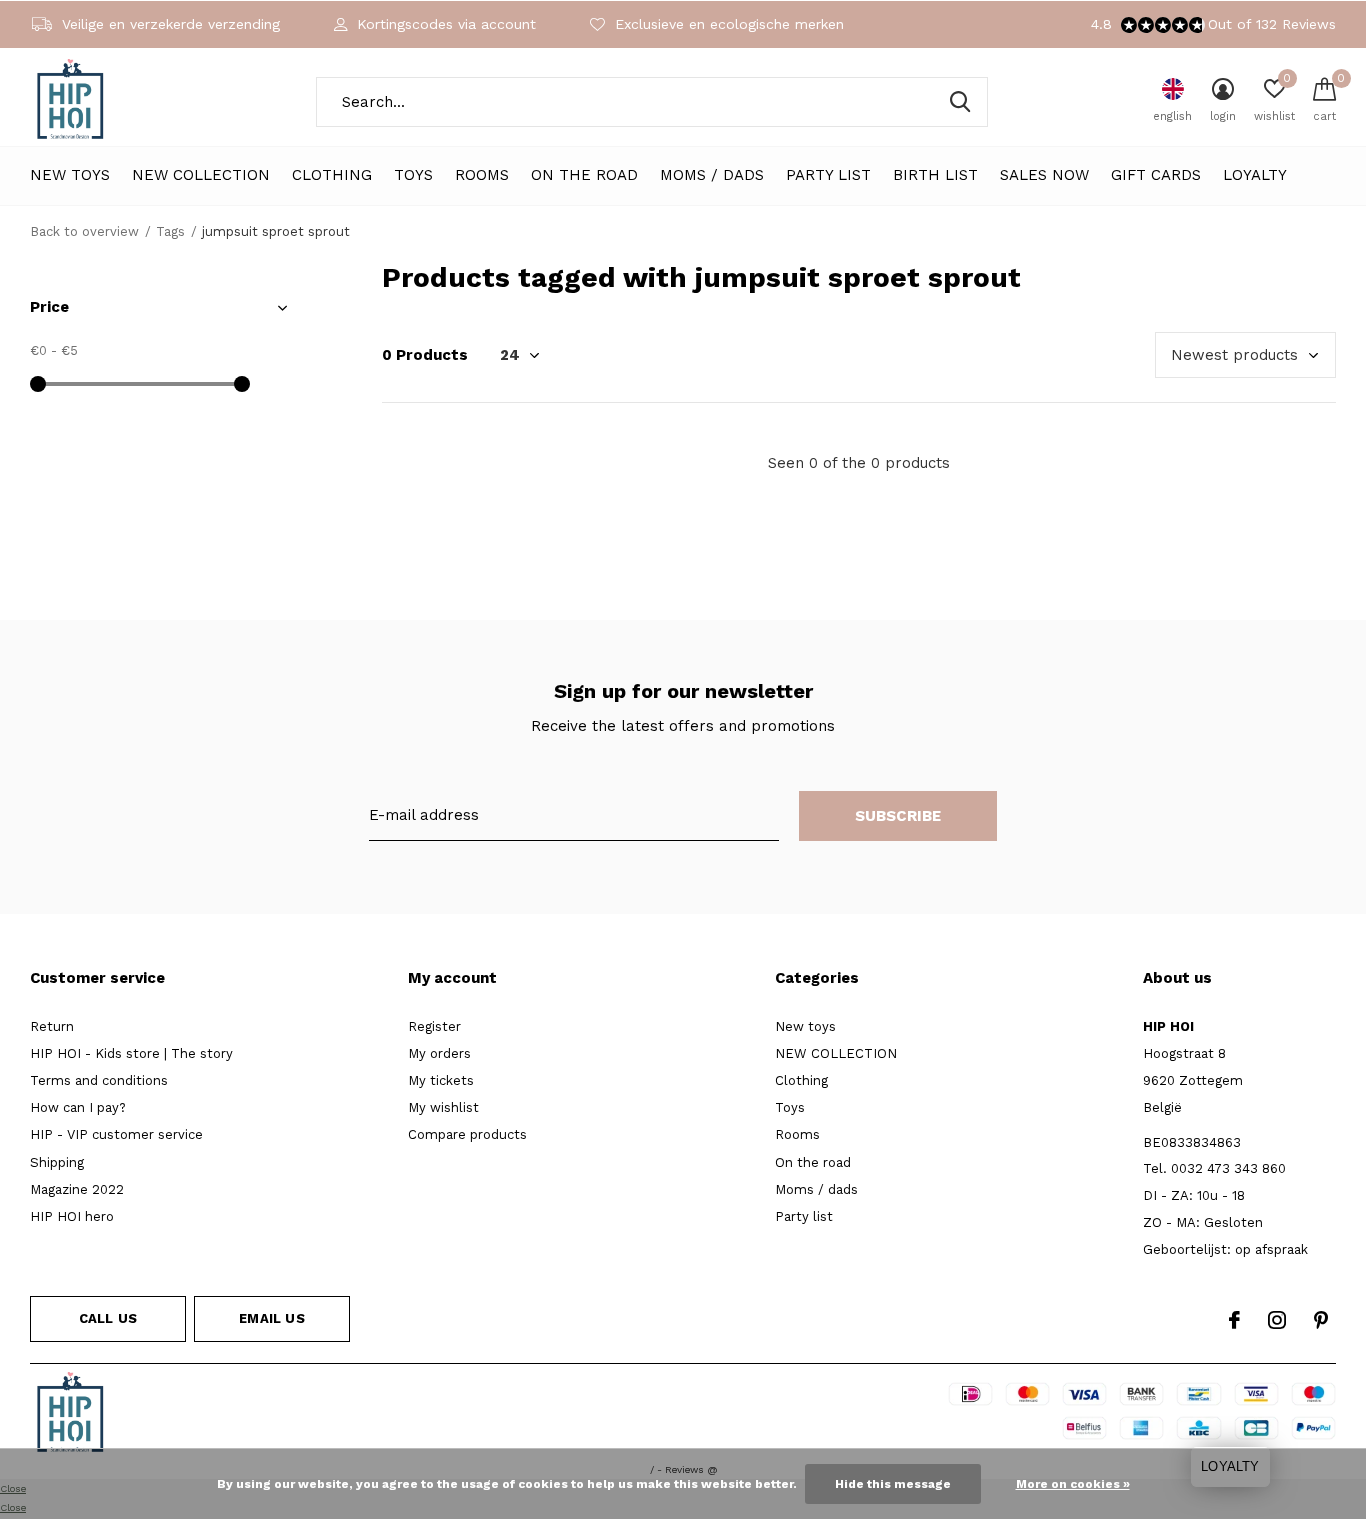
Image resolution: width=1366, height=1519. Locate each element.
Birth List (935, 175)
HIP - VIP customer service (116, 1134)
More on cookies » (1073, 1484)
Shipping (57, 1162)
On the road (584, 175)
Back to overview (84, 231)
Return (52, 1026)
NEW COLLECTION (201, 175)
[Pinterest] (1321, 1320)
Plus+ (810, 1415)
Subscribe (898, 816)
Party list (828, 175)
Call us (108, 1318)
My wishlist (443, 1107)
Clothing (332, 175)
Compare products (467, 1134)
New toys (70, 175)
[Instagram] (1277, 1320)
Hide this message (893, 1484)
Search (960, 102)
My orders (439, 1053)
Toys (413, 175)
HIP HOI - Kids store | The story (131, 1053)
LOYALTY (1255, 175)
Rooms (482, 175)
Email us (271, 1318)
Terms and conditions (99, 1080)
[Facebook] (1234, 1320)
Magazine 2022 (77, 1189)
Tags (170, 231)
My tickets (441, 1080)
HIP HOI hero (72, 1216)
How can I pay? (78, 1107)
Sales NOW (1044, 175)
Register (434, 1026)
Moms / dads (712, 175)
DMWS (755, 1415)
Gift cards (1156, 175)
